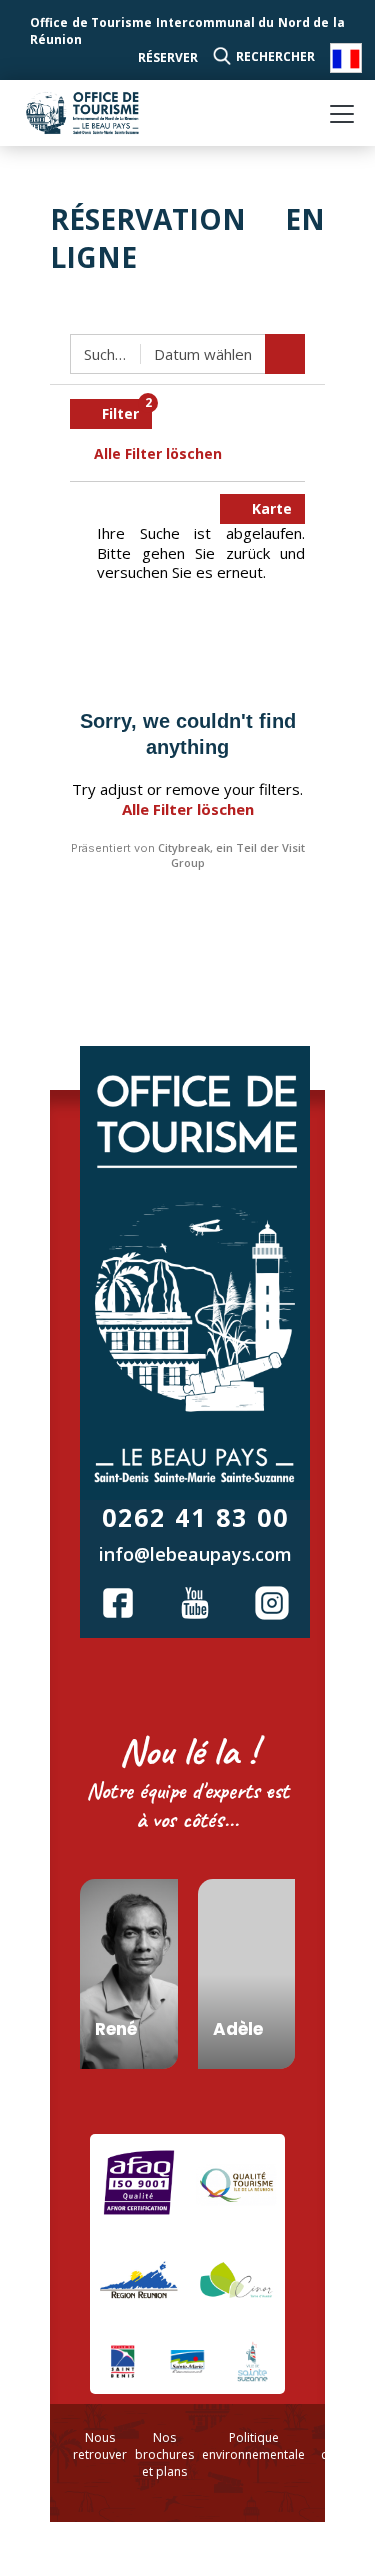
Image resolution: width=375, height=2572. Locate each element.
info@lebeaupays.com (195, 1554)
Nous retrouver (100, 2446)
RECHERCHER (275, 56)
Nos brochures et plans (164, 2454)
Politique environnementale (253, 2446)
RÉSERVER (168, 57)
